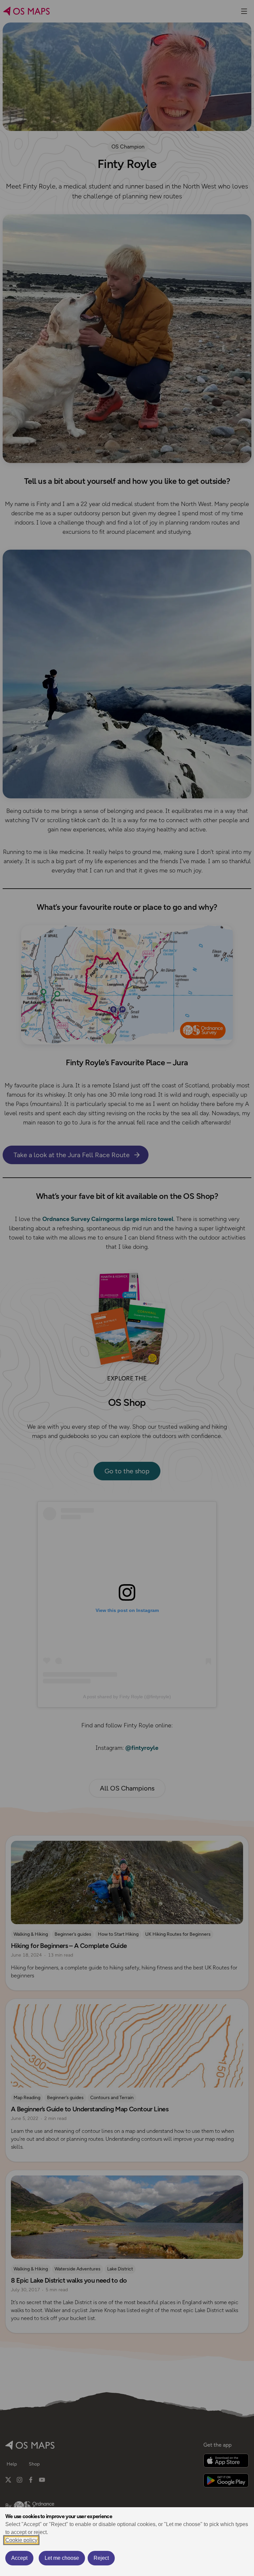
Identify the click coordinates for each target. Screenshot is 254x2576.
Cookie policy (21, 2540)
